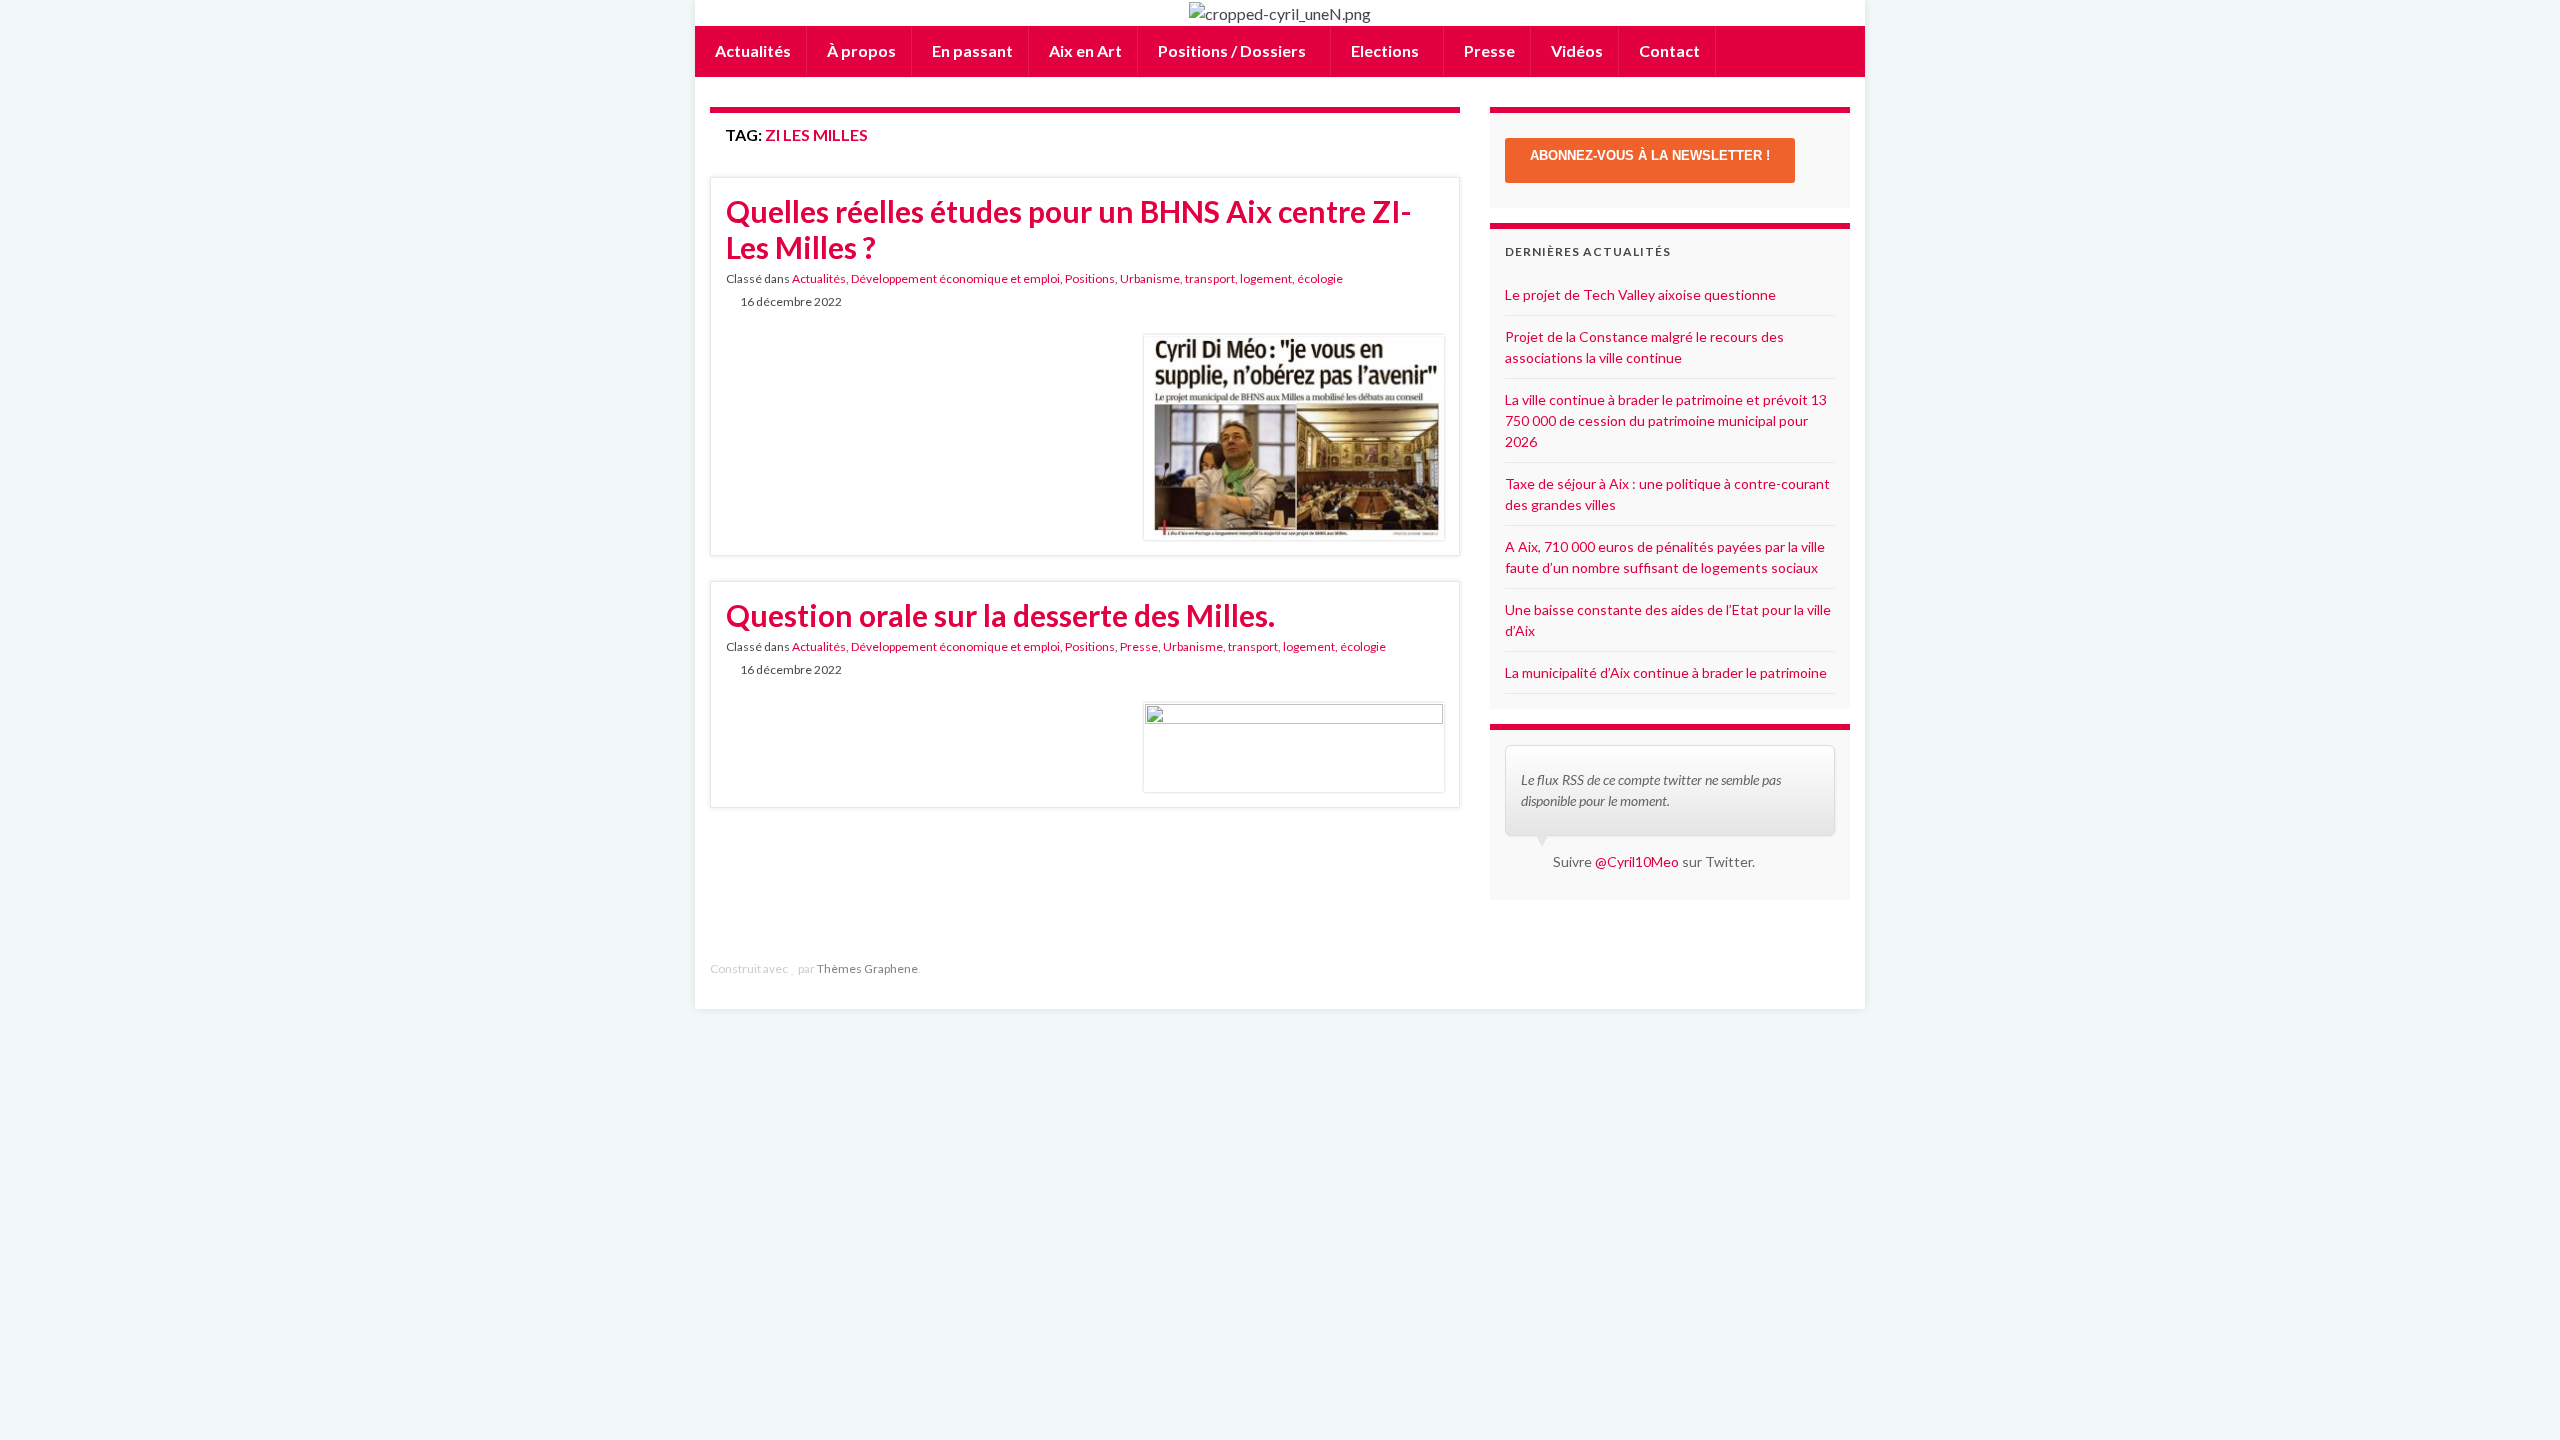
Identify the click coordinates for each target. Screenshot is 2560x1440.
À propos (860, 50)
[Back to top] (2515, 1395)
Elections (1385, 50)
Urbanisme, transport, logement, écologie (1231, 278)
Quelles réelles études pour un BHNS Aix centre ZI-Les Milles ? (1069, 229)
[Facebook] (1809, 968)
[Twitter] (1840, 968)
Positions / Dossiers (1232, 50)
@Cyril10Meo (1637, 861)
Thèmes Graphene (867, 968)
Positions (1090, 278)
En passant (971, 50)
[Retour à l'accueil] (1280, 13)
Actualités (751, 50)
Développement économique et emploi (955, 278)
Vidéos (1575, 50)
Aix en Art (1084, 50)
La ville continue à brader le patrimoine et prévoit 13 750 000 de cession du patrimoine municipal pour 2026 (1666, 420)
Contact (1668, 50)
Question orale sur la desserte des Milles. (1000, 615)
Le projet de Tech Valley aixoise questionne (1640, 294)
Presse (1488, 50)
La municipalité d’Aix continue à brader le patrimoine (1666, 672)
